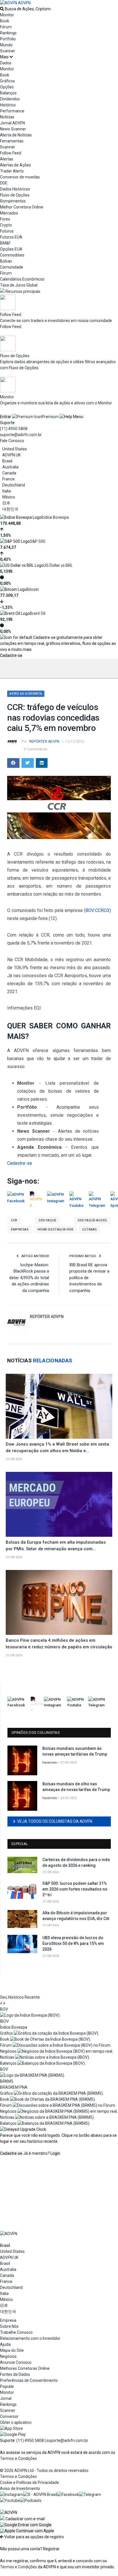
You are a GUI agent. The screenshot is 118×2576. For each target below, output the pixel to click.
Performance (12, 111)
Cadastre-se (11, 655)
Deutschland (14, 485)
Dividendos (10, 99)
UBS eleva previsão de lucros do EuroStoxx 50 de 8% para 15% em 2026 (73, 1943)
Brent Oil (38, 613)
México (9, 497)
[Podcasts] (31, 2501)
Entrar (6, 417)
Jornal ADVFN (12, 123)
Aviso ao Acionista (26, 694)
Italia (7, 491)
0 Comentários (36, 749)
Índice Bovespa (55, 517)
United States (15, 449)
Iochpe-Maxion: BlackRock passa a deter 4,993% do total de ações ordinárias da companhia (29, 1278)
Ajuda (5, 2344)
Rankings (8, 33)
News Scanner (13, 129)
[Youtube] (10, 2501)
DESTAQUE (47, 1220)
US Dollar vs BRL (58, 565)
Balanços (8, 93)
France (8, 479)
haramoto (50, 1763)
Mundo (6, 45)
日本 (6, 503)
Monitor (7, 15)
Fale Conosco (12, 441)
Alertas (7, 159)
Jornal (6, 2398)
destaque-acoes (92, 1220)
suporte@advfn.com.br (21, 435)
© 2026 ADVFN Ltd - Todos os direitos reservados (44, 2470)
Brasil (7, 461)
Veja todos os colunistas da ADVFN (55, 1821)
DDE (4, 183)
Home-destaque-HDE (56, 1230)
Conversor (9, 2416)
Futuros (7, 231)
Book (5, 21)
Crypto (6, 225)
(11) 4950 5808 (14, 429)
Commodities (12, 255)
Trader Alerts (12, 171)
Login (55, 2153)
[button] (26, 2525)
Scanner (8, 51)
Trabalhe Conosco (16, 2332)
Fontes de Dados (15, 2374)
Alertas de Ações (15, 165)
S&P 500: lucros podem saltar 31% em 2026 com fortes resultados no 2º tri (75, 1889)
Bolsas (6, 261)
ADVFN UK (11, 455)
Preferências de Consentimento (29, 2380)
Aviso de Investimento (20, 2488)
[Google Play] (13, 2434)
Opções (7, 87)
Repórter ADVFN (44, 742)
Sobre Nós (9, 2326)
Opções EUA (11, 249)
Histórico (8, 105)
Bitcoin (33, 589)
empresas (20, 1230)
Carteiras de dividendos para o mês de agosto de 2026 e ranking (76, 1863)
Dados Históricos (15, 189)
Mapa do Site (12, 2350)
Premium (50, 417)
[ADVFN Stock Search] (2, 9)
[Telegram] (90, 2494)
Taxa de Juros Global (19, 285)
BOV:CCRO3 (97, 910)
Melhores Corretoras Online (25, 2368)
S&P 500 (38, 541)
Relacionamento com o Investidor (30, 2338)
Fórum (6, 27)
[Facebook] (68, 2494)
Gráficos (7, 81)
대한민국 (10, 509)
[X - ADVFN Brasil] (40, 2494)
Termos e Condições (18, 2458)
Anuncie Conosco (16, 2362)
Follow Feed (11, 153)
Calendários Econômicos (22, 279)
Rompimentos (13, 201)
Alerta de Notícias (16, 135)
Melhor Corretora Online (22, 207)
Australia (10, 467)
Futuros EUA (11, 237)
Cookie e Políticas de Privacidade (29, 2482)
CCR (14, 1220)
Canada (9, 473)
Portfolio (8, 39)
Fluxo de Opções (15, 195)
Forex (5, 219)
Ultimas (90, 1230)
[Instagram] (12, 2494)
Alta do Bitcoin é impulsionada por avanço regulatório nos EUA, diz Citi (76, 1916)
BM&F (5, 243)
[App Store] (11, 2428)
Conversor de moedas (20, 177)
